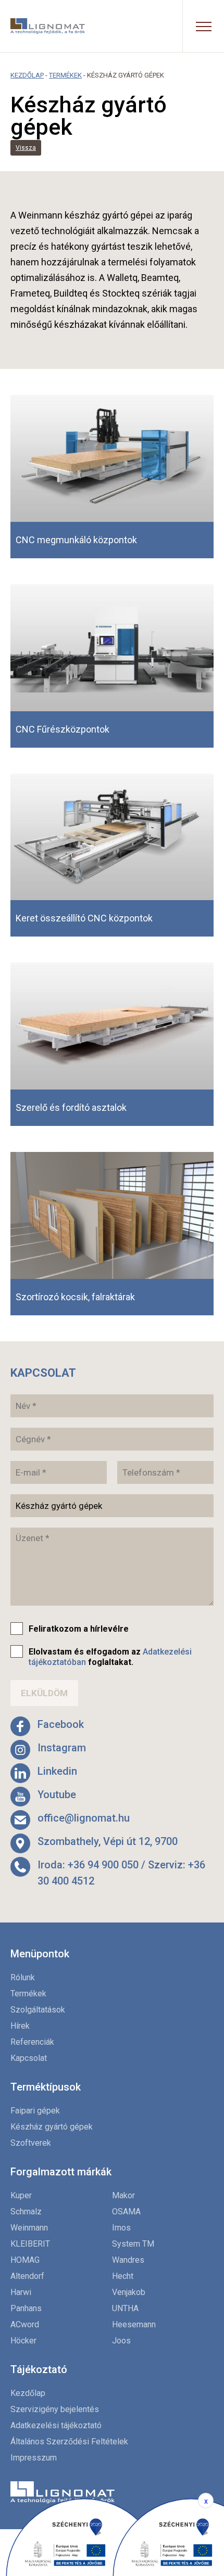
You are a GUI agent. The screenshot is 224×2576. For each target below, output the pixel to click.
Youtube (57, 1795)
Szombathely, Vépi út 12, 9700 (108, 1841)
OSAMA (126, 2212)
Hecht (123, 2276)
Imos (121, 2228)
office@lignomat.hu (84, 1818)
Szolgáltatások (38, 2010)
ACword (25, 2324)
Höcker (23, 2341)
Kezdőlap (27, 75)
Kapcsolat (29, 2058)
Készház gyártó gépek (52, 2127)
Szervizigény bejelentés (55, 2409)
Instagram (62, 1748)
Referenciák (32, 2042)
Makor (123, 2195)
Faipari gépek (35, 2111)
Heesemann (134, 2324)
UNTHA (125, 2308)
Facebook (61, 1724)
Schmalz (26, 2212)
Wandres (128, 2260)
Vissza (26, 148)
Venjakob (129, 2292)
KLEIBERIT (30, 2244)
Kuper (21, 2195)
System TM (133, 2244)
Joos (121, 2341)
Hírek (20, 2026)
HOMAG (25, 2260)
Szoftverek (31, 2143)
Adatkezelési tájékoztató (56, 2425)
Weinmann (29, 2228)
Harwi (21, 2292)
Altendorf (27, 2276)
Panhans (26, 2308)
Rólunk (23, 1977)
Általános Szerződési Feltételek (69, 2442)
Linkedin (57, 1771)
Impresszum (34, 2458)
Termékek (65, 75)
